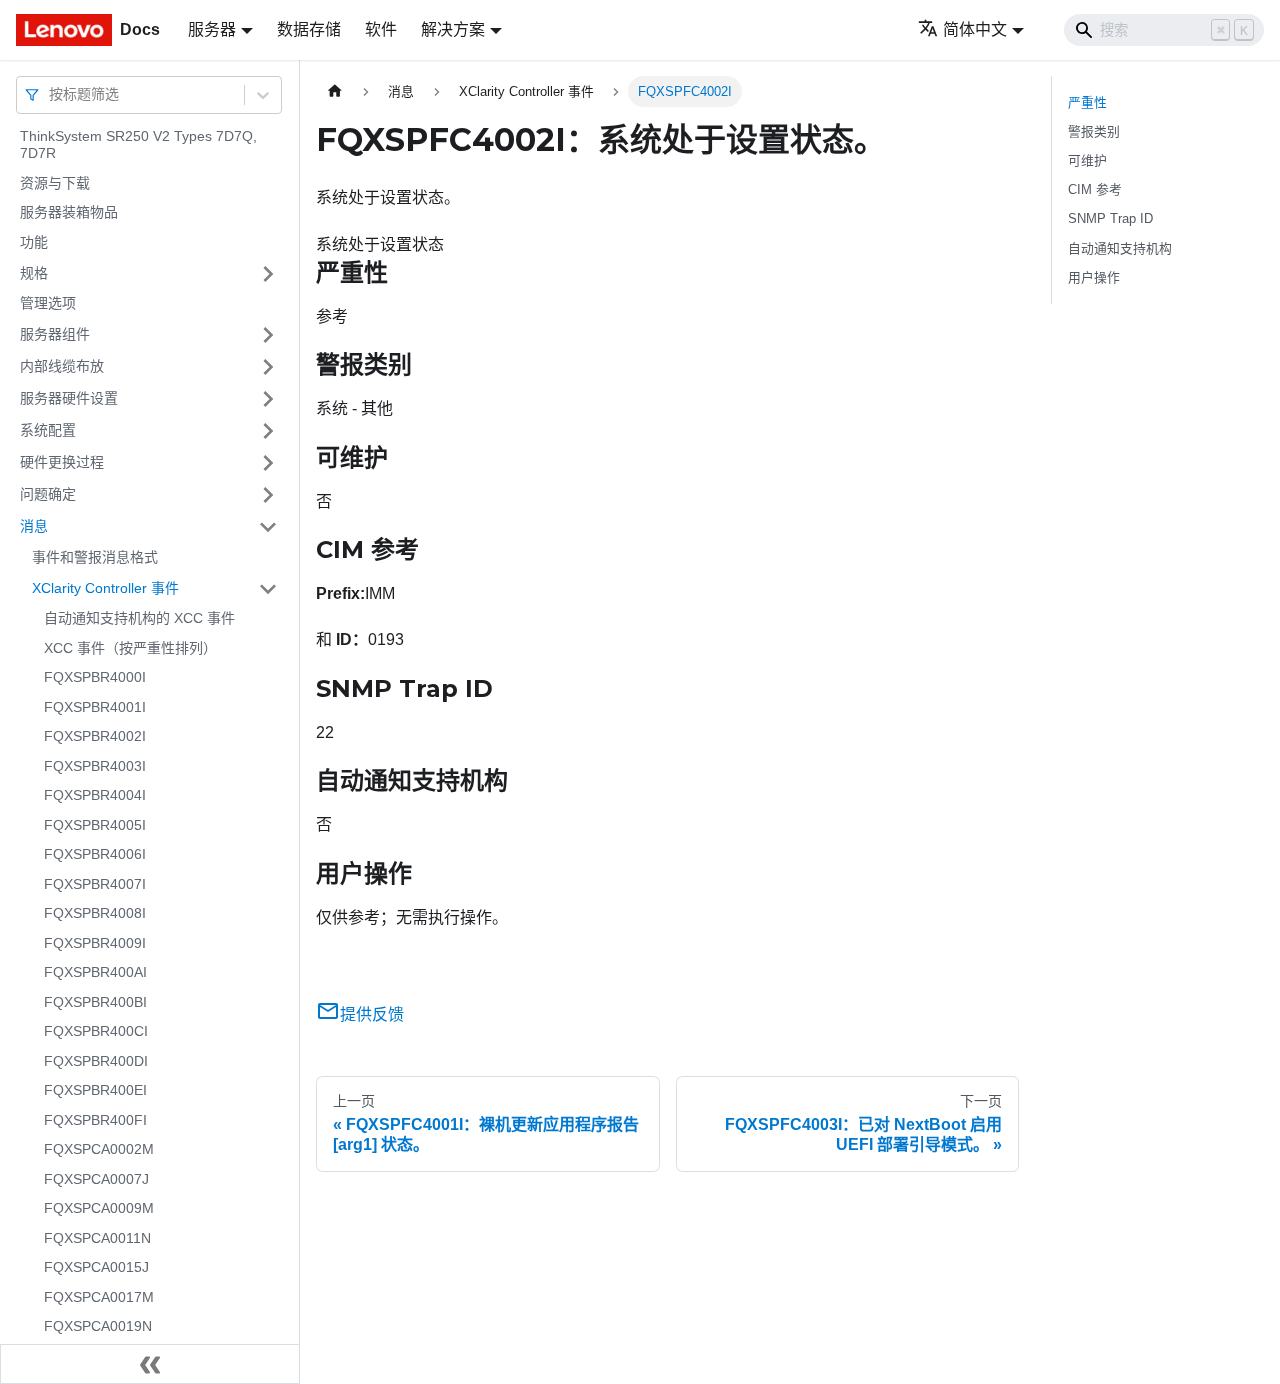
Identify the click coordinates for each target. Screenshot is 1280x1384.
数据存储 (309, 29)
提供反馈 (372, 1014)
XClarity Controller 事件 (105, 588)
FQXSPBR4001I (95, 707)
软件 (381, 29)
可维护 (1087, 160)
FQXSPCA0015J (96, 1268)
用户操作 (1094, 277)
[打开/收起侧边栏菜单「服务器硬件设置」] (268, 399)
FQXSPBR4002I (95, 737)
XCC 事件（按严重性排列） (130, 648)
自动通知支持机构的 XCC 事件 (139, 619)
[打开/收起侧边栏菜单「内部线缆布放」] (268, 367)
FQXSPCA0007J (96, 1179)
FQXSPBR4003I (95, 766)
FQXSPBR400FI (95, 1120)
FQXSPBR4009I (95, 943)
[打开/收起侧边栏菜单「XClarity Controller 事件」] (268, 589)
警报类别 (1094, 131)
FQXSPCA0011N (97, 1238)
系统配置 (48, 430)
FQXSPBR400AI (95, 973)
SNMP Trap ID (1110, 218)
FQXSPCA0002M (99, 1150)
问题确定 (48, 494)
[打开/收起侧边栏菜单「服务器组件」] (268, 335)
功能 (34, 242)
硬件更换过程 (62, 462)
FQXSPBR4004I (95, 796)
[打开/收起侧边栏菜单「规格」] (268, 274)
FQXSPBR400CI (96, 1032)
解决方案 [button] (453, 29)
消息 (34, 526)
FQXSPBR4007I (95, 884)
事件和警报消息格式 (95, 557)
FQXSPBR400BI (95, 1002)
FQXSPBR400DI (96, 1061)
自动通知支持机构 (1120, 248)
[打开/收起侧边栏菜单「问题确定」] (268, 495)
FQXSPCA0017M (99, 1297)
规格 (34, 273)
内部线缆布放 (62, 366)
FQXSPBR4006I (95, 855)
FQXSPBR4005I (95, 825)
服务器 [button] (212, 29)
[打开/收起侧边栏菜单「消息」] (268, 527)
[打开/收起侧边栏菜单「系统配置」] (268, 431)
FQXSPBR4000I (95, 678)
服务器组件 (55, 334)
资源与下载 (55, 183)
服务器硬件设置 (69, 398)
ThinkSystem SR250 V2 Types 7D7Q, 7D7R (138, 145)
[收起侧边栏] (150, 1364)
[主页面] (335, 91)
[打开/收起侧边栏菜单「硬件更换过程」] (268, 463)
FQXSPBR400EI (95, 1091)
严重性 (1087, 102)
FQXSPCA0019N (98, 1327)
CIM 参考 (1095, 189)
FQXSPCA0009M (99, 1209)
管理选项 (48, 304)
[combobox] (51, 94)
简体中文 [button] (975, 29)
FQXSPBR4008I (95, 914)
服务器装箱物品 (69, 213)
